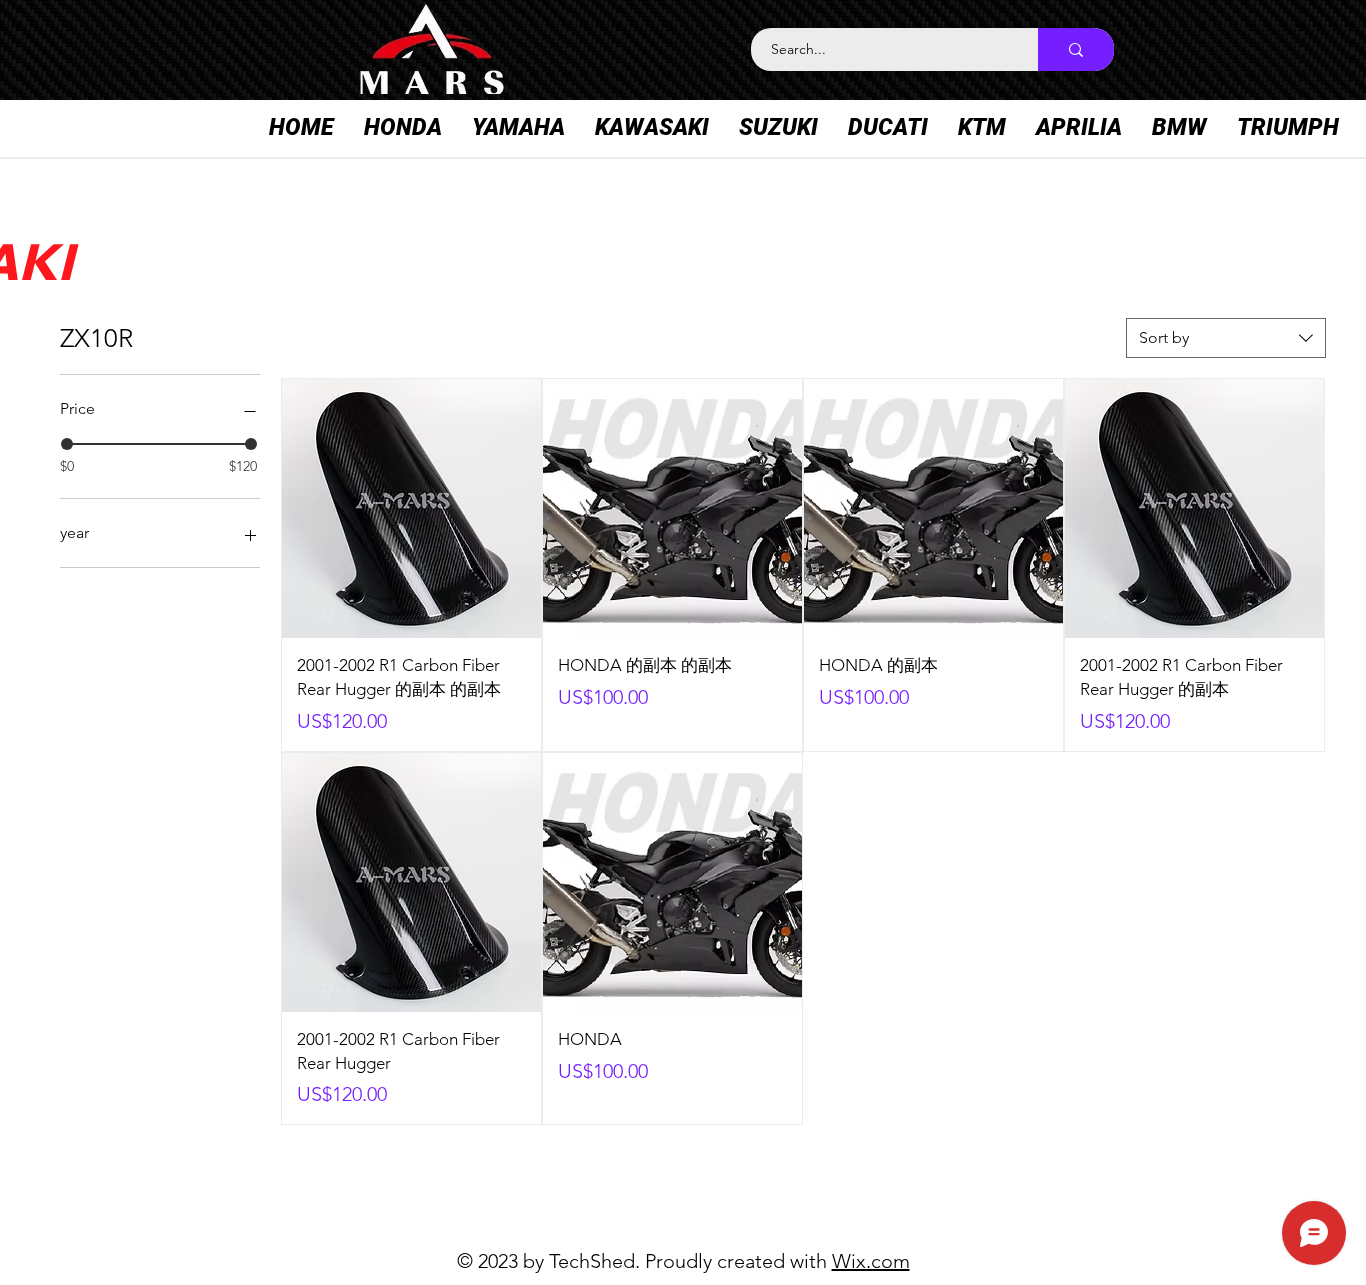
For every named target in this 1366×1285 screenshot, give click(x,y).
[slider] (67, 444)
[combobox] (1226, 338)
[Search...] (1076, 49)
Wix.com (871, 1261)
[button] (403, 128)
